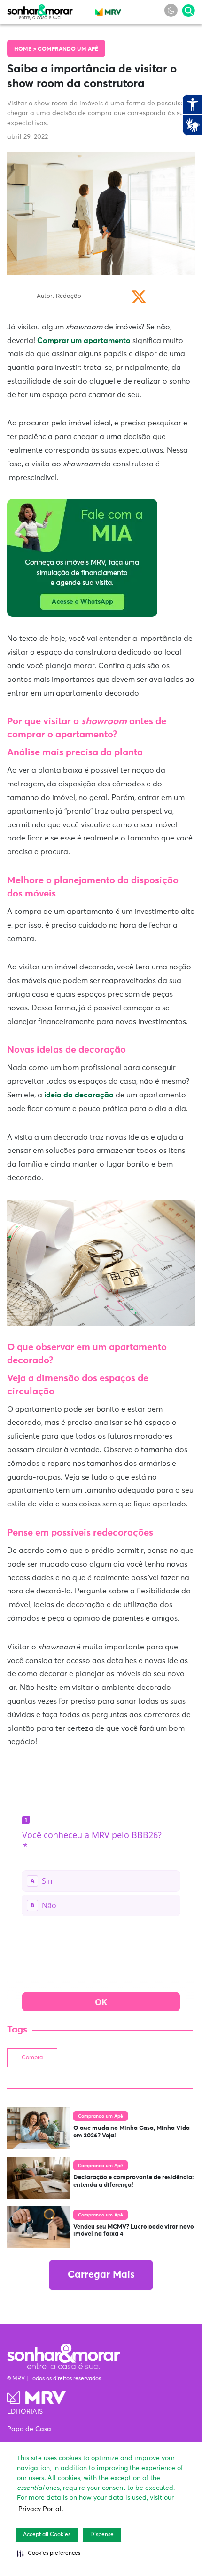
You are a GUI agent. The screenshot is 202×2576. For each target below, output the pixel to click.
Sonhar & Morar (40, 10)
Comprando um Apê (68, 49)
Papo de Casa (29, 2429)
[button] (49, 2553)
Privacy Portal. (41, 2509)
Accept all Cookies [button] (47, 2535)
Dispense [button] (102, 2535)
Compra (32, 2058)
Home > (26, 49)
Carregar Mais (101, 2275)
